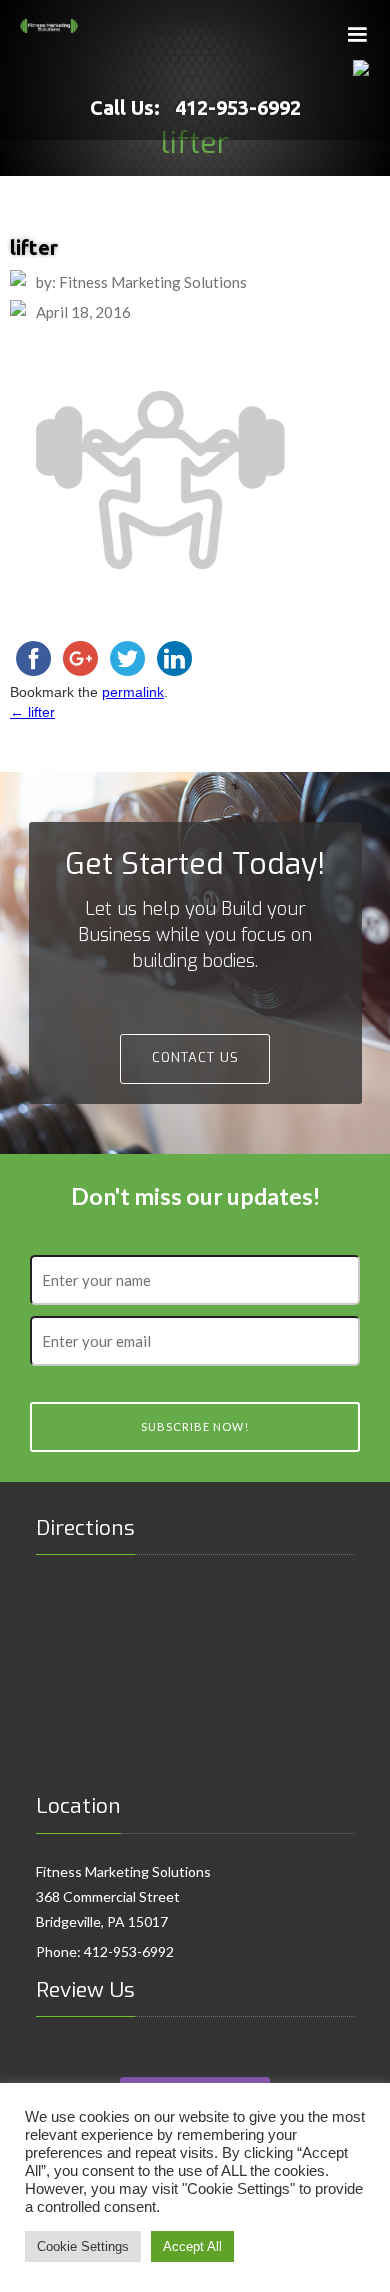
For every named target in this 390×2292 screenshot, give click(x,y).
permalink (133, 692)
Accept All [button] (192, 2246)
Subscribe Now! (195, 1426)
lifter (32, 712)
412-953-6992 (129, 1951)
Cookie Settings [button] (83, 2246)
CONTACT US (195, 1057)
